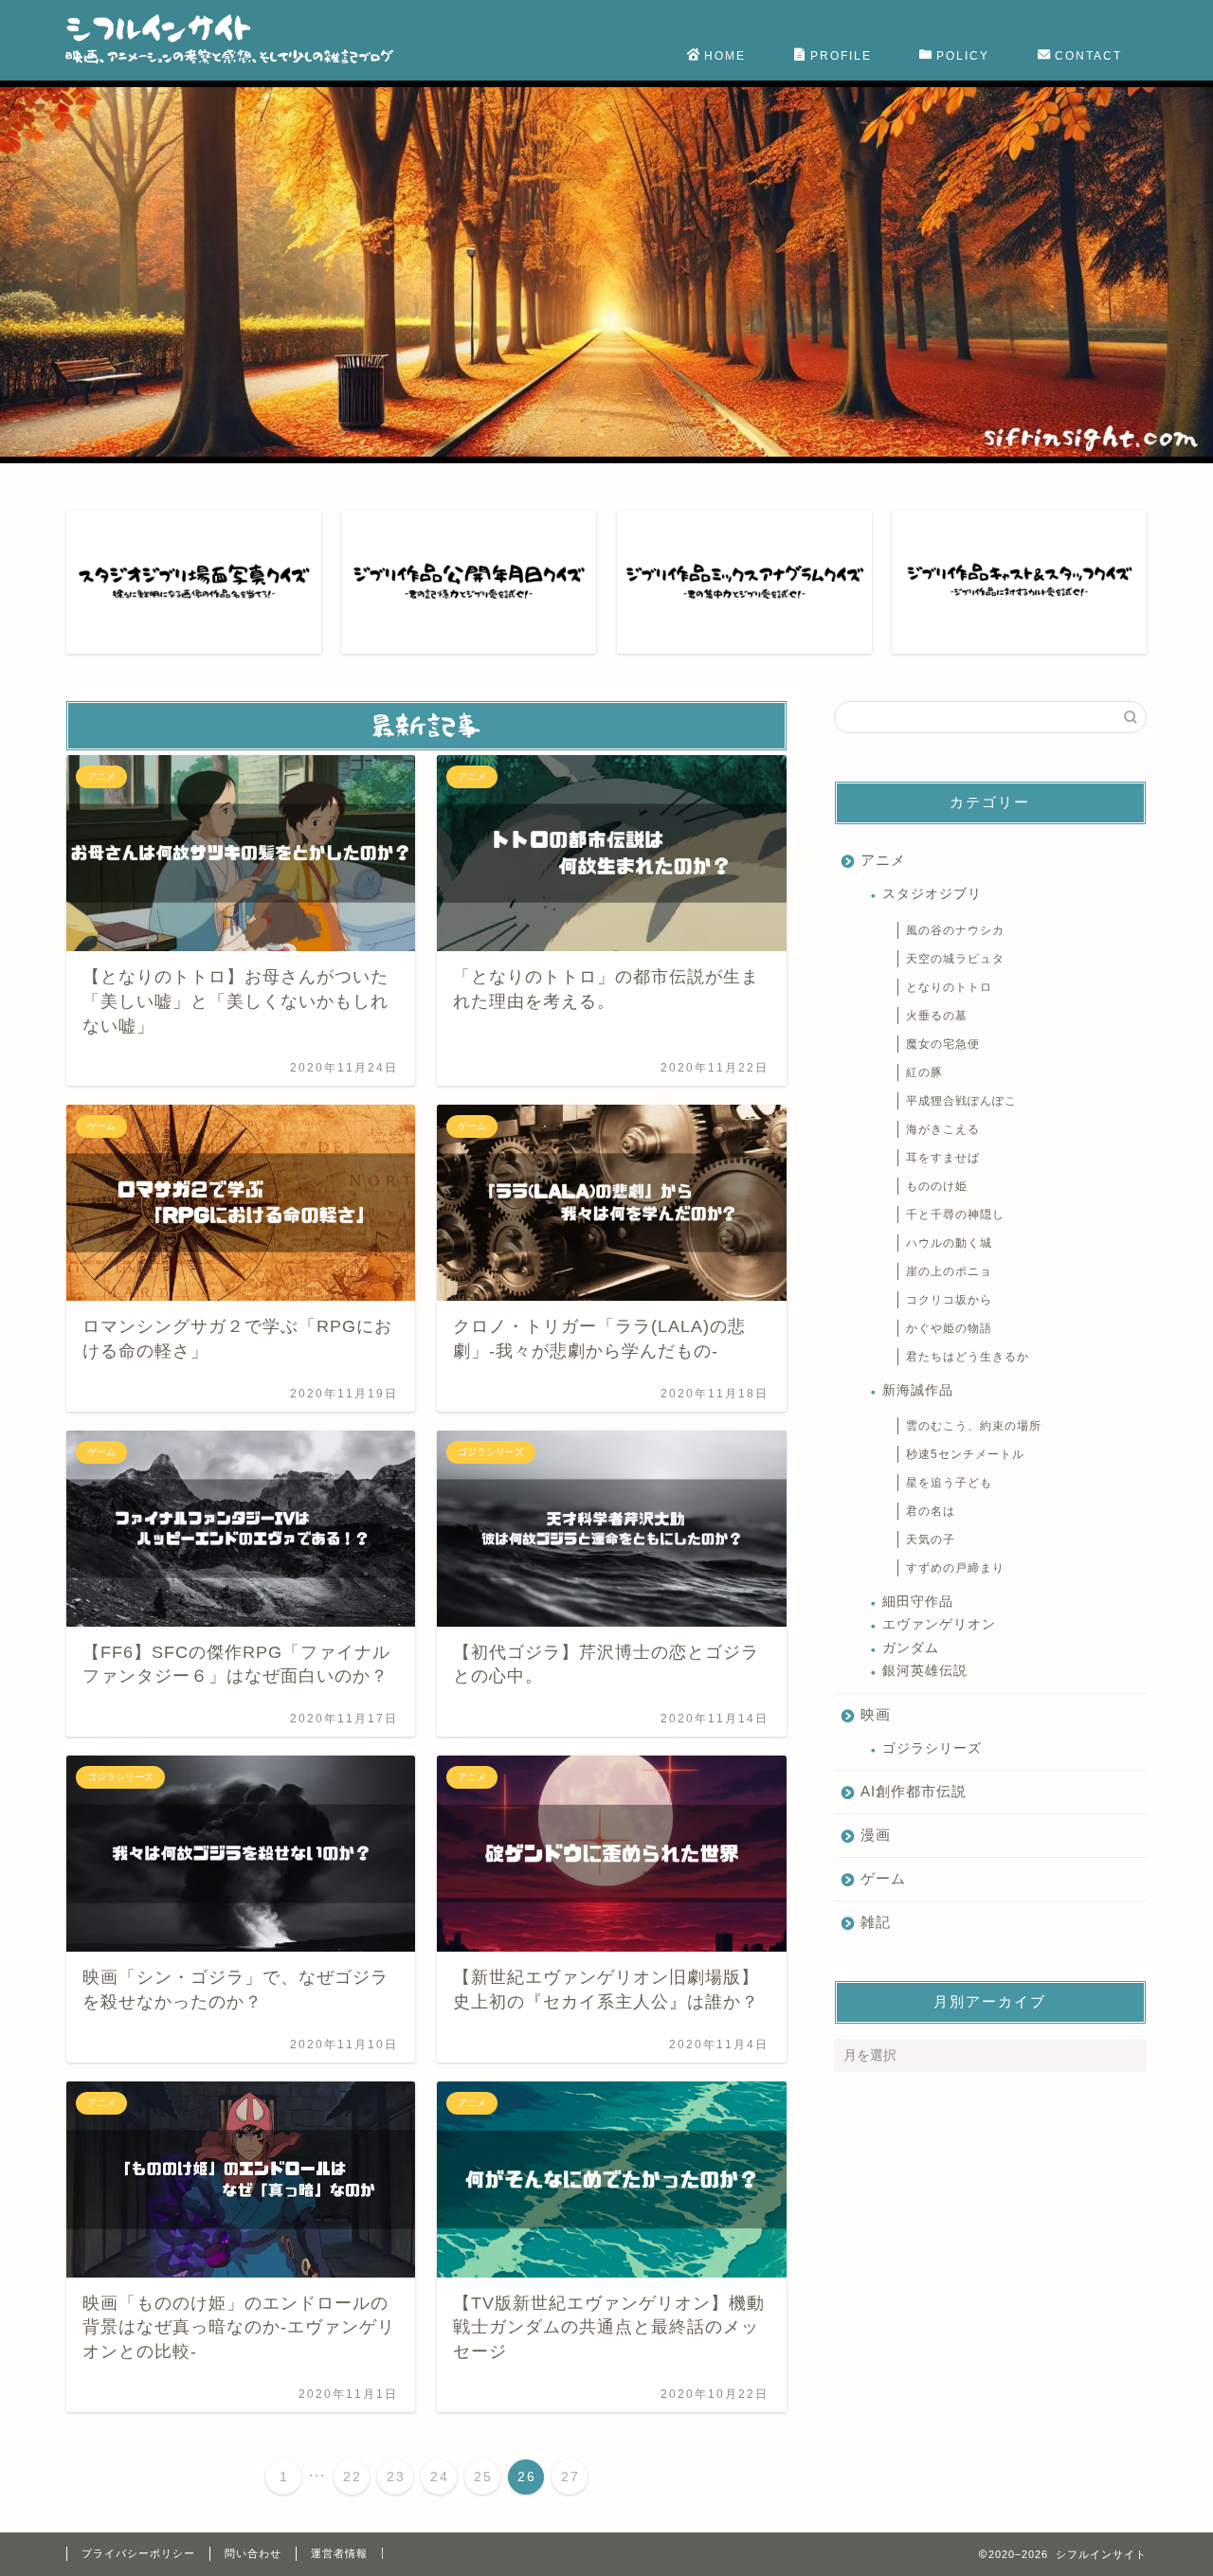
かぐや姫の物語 (949, 1328)
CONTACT (1088, 56)
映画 (876, 1714)
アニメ (883, 860)
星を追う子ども (949, 1483)
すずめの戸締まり (955, 1568)
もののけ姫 (937, 1186)
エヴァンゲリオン (939, 1624)
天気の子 (931, 1540)
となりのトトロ (949, 987)
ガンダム (911, 1648)
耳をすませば (943, 1158)
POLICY (963, 56)
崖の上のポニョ (949, 1271)
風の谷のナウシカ (955, 930)
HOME (725, 56)
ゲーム (883, 1878)
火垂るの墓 (937, 1016)
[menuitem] (283, 2477)
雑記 (876, 1922)
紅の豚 (924, 1072)
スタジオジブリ (932, 894)
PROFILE (841, 56)
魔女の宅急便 (943, 1044)
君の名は (931, 1511)
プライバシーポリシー (138, 2553)
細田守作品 (918, 1602)
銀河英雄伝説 (925, 1671)
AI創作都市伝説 (914, 1791)
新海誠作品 (918, 1390)
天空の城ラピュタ (955, 959)
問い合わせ (253, 2553)
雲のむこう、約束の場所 (974, 1426)
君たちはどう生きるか (968, 1357)
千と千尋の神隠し (955, 1215)
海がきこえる (943, 1129)
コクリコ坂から (949, 1300)
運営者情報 (339, 2553)
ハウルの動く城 (949, 1243)
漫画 (876, 1835)
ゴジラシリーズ (932, 1748)
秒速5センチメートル (965, 1454)
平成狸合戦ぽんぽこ (961, 1101)
